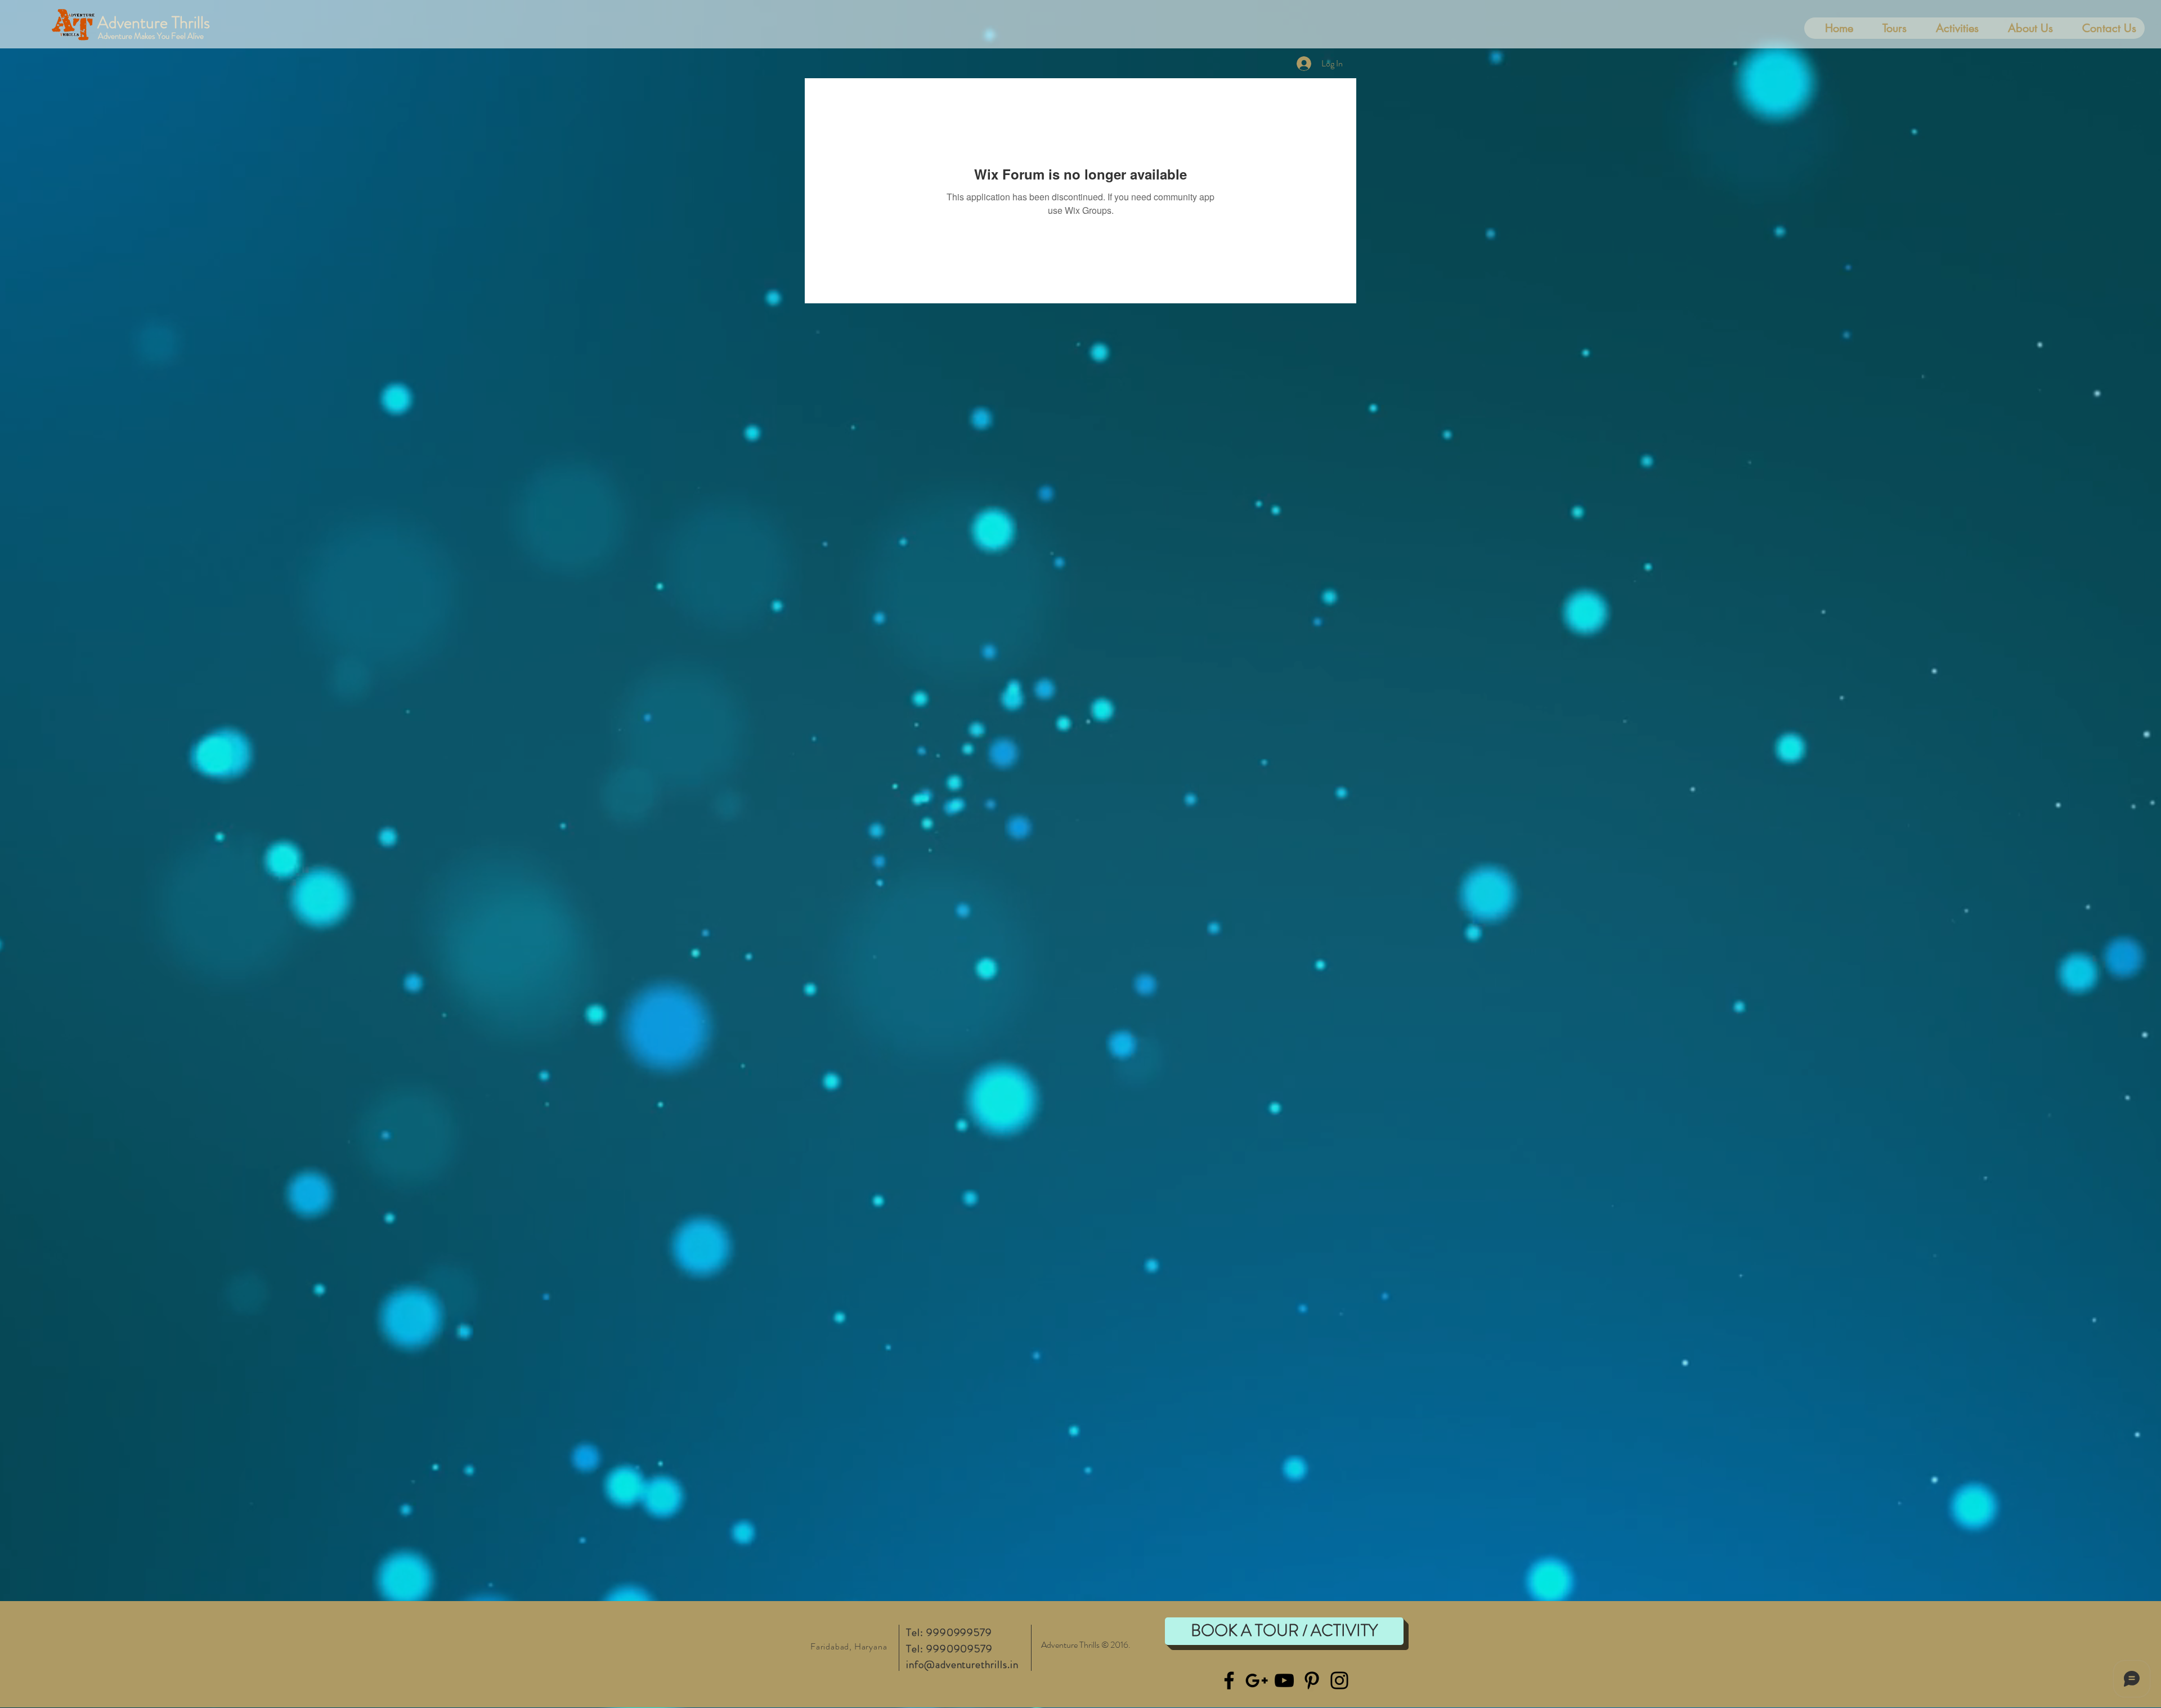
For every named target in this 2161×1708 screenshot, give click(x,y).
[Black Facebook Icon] (1229, 1680)
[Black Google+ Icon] (1257, 1680)
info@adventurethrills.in (962, 1664)
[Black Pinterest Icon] (1312, 1680)
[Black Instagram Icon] (1339, 1680)
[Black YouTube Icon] (1284, 1680)
